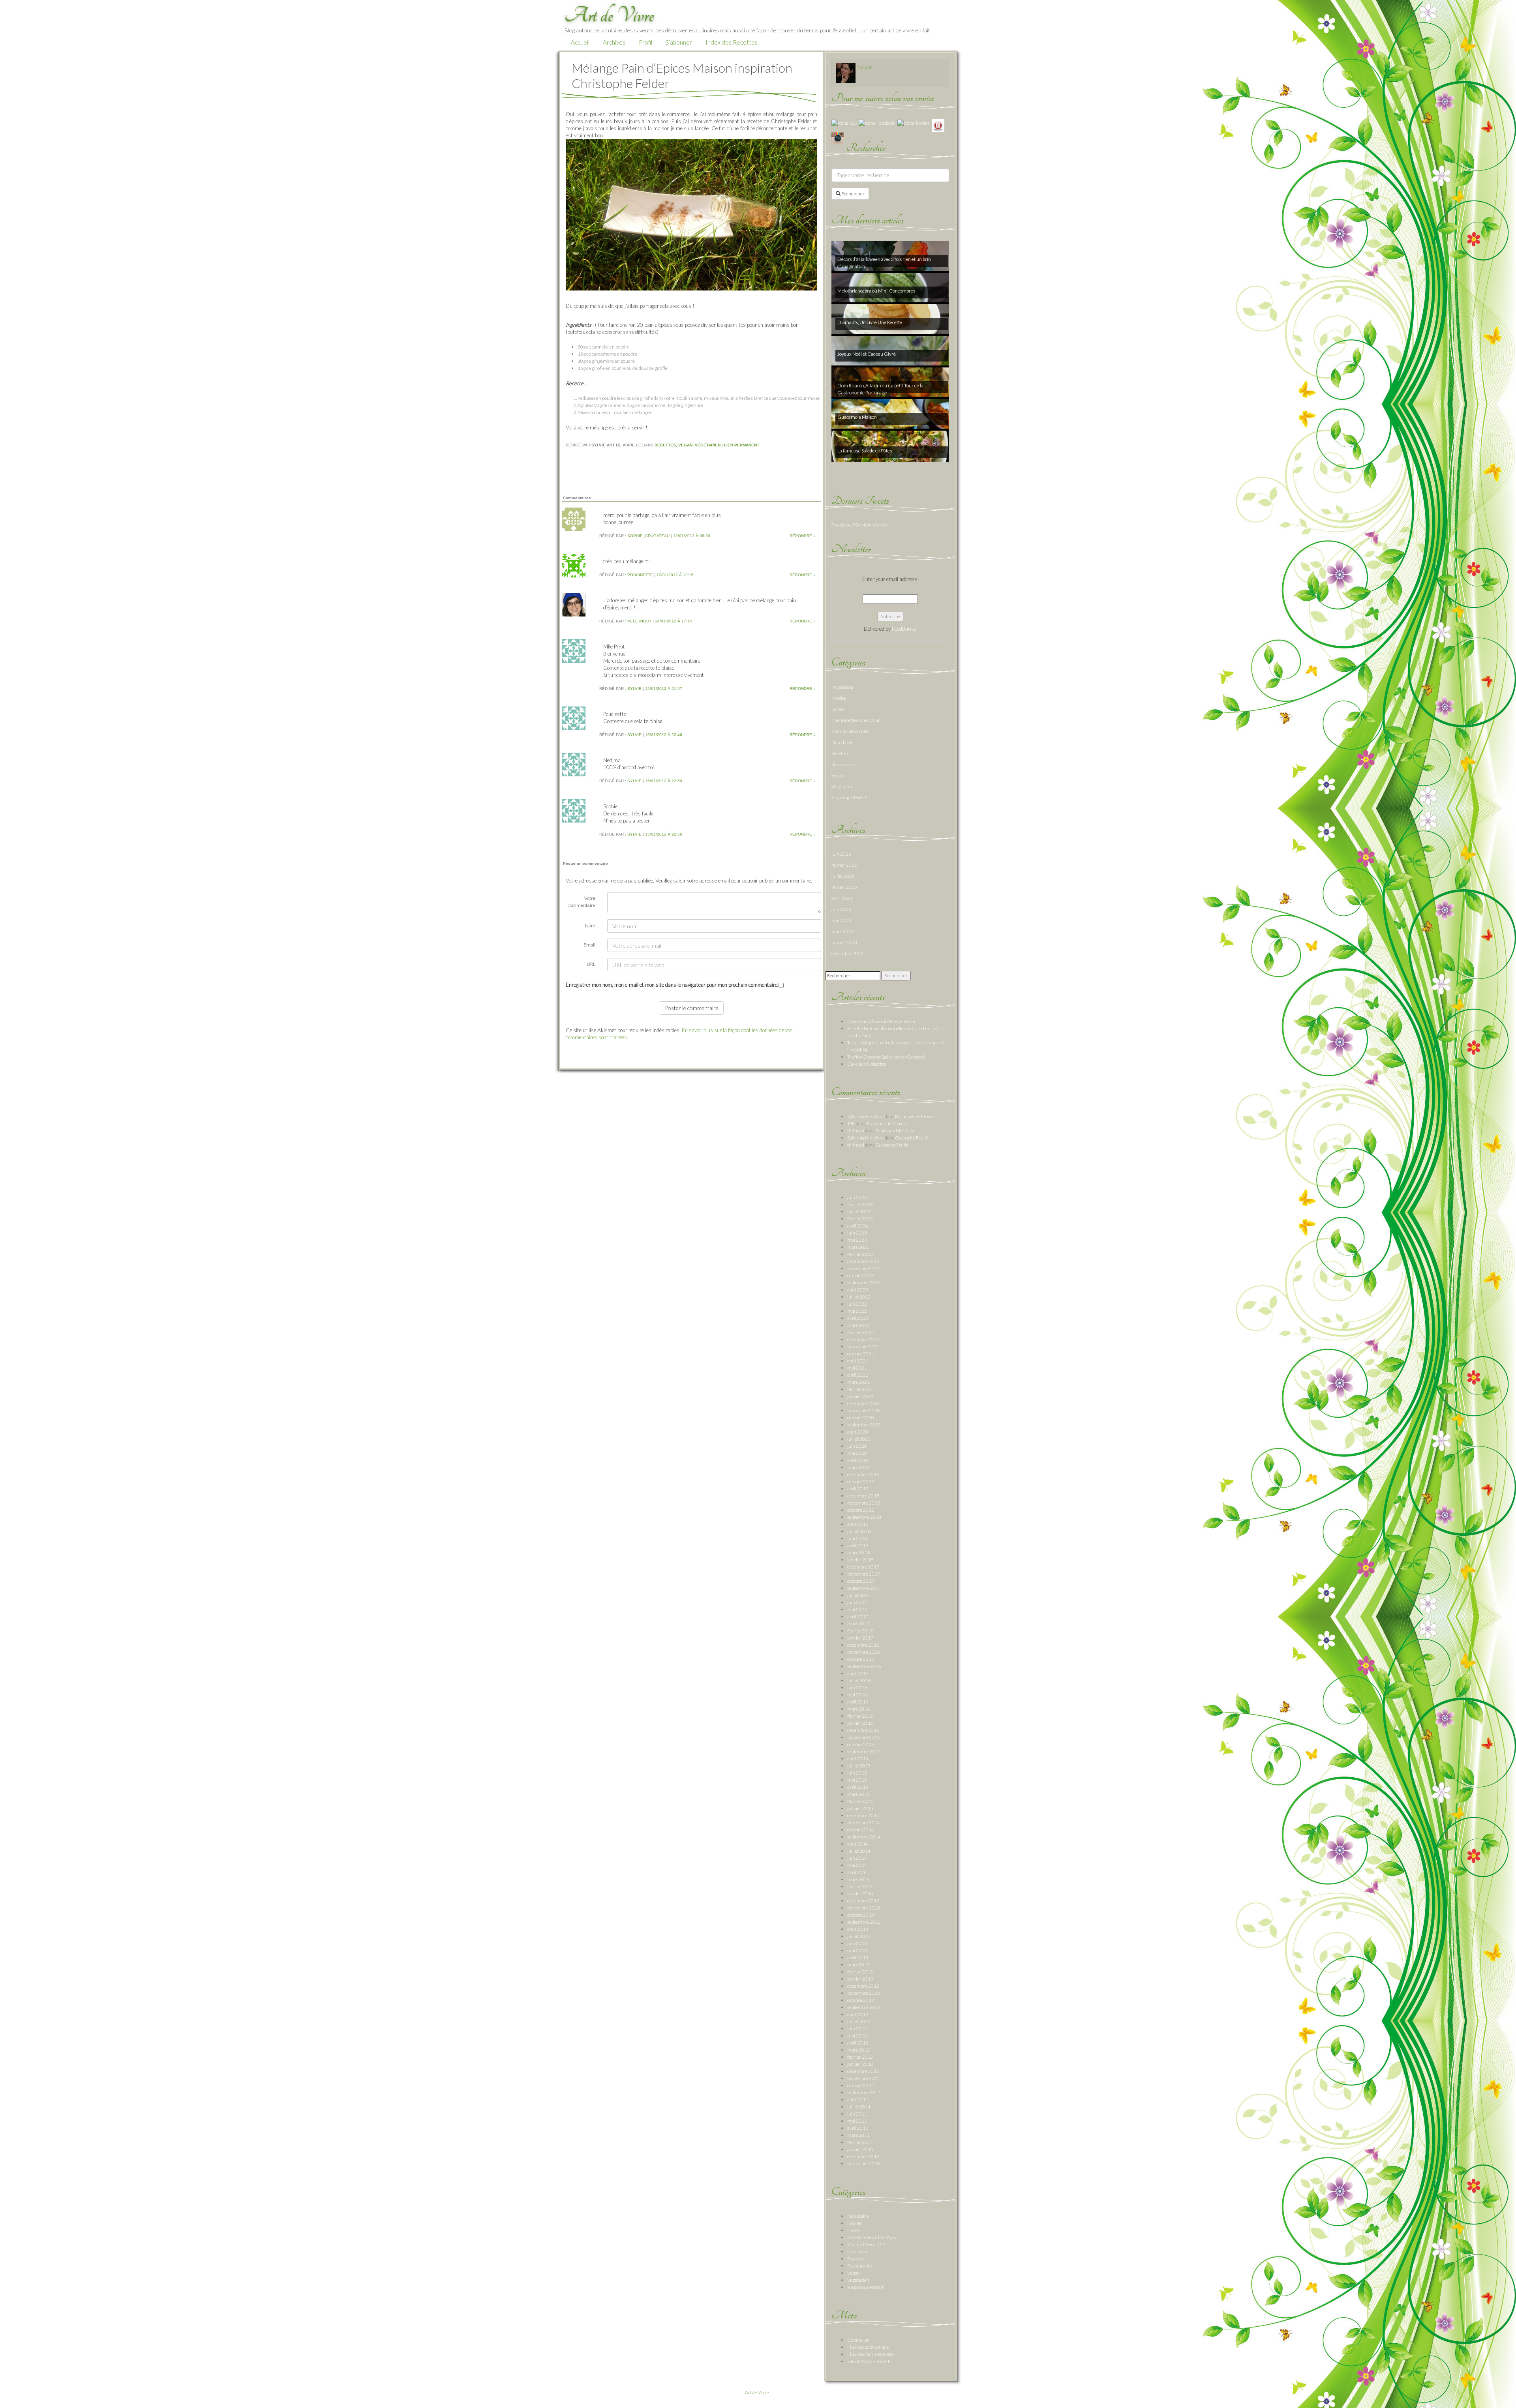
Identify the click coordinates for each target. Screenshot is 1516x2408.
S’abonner (679, 42)
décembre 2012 (863, 1986)
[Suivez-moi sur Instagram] (838, 138)
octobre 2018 (861, 1510)
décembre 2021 (863, 1339)
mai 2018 (857, 1538)
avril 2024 (842, 898)
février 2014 (860, 1886)
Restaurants (844, 764)
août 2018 (858, 1524)
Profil (645, 42)
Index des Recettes (732, 42)
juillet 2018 (859, 1531)
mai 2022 (857, 1311)
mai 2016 (857, 1695)
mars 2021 (858, 1382)
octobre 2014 (861, 1830)
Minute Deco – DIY (866, 2244)
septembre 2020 (864, 1425)
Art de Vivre (757, 2392)
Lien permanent (742, 445)
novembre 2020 (864, 1410)
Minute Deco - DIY (850, 731)
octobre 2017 (861, 1581)
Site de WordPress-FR (869, 2361)
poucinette (640, 575)
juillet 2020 (859, 1439)
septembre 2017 (864, 1588)
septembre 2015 (864, 1751)
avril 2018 (858, 1545)
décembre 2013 (863, 1901)
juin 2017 (857, 1602)
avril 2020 (858, 1460)
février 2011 (860, 2142)
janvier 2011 (860, 2149)
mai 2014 (857, 1865)
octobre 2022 (861, 1275)
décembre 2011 (863, 2071)
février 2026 (844, 865)
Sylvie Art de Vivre (866, 1116)
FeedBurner (904, 629)
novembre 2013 (864, 1908)
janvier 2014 (860, 1894)
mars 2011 (858, 2135)
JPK (851, 1123)
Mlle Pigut (639, 621)
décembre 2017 (863, 1567)
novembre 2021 (864, 1346)
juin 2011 (857, 2114)
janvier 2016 (860, 1723)
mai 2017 (857, 1609)
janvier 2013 (860, 1979)
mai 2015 (857, 1780)
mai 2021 (857, 1368)
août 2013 (858, 1929)
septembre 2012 (864, 2007)
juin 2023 (841, 909)
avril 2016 (858, 1702)
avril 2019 (858, 1489)
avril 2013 (858, 1957)
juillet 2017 (859, 1595)
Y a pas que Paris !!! (850, 797)
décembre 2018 (863, 1496)
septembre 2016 (864, 1666)
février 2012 (860, 2057)
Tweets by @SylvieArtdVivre (859, 525)
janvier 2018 (860, 1560)
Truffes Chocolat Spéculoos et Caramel (886, 1057)
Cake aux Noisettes (867, 1064)
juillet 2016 (859, 1680)
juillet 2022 (859, 1297)
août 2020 (858, 1432)
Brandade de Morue (915, 1116)
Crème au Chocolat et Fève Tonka (881, 1021)
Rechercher (853, 194)
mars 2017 (858, 1624)
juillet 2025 (843, 876)
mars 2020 (858, 1467)
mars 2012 (858, 2050)
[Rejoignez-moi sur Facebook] (877, 123)
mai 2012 (857, 2036)
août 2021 (858, 1361)
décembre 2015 (863, 1730)
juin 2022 (857, 1304)
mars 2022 (858, 1325)
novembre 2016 (864, 1652)
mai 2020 (857, 1453)
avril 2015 (858, 1787)
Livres (838, 709)
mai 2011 (857, 2121)
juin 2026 (841, 854)
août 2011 (858, 2100)
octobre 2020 (861, 1418)
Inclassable (842, 687)
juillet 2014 (859, 1851)
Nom (590, 925)
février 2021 (860, 1389)
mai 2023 (841, 920)
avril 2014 (858, 1872)
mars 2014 (858, 1879)
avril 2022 (858, 1318)
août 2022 (858, 1290)
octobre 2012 (861, 2000)
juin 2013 (857, 1943)
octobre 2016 (861, 1659)
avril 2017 (858, 1616)
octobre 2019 (861, 1481)
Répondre (802, 536)
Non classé (842, 742)
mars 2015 (858, 1794)
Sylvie (634, 689)
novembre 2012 (864, 1993)
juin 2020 (857, 1446)
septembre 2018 (864, 1517)
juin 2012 (857, 2029)
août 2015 (858, 1759)
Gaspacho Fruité (912, 1138)
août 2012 (858, 2014)
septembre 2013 (864, 1922)
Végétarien (708, 445)
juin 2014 (857, 1858)
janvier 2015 (860, 1808)
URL (591, 964)
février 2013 (860, 1972)
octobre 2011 (861, 2085)
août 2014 (858, 1844)
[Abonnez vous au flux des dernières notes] (844, 123)
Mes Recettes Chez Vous (856, 720)
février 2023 (844, 942)
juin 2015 (857, 1773)
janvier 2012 (860, 2064)
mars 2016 (858, 1709)
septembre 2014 (864, 1837)
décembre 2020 (863, 1403)
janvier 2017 (860, 1638)
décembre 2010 (863, 2156)
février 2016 (860, 1716)
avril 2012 (858, 2043)
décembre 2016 (863, 1645)
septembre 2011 (864, 2092)
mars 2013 (858, 1965)
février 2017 (860, 1631)
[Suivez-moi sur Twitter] (914, 123)
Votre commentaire (582, 902)
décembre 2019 (863, 1474)
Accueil (580, 42)
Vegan (685, 445)
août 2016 (858, 1673)
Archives (614, 42)
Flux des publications (868, 2347)
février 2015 (860, 1801)
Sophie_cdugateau (648, 536)
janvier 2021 (860, 1396)
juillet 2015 (859, 1766)
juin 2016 (857, 1687)
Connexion (858, 2340)
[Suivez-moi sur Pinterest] (938, 125)
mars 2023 (843, 931)
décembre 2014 (863, 1815)
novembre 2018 (864, 1503)
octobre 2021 (861, 1354)
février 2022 (860, 1332)
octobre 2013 (861, 1915)
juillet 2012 (859, 2021)
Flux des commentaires (871, 2354)
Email (589, 945)
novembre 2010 (864, 2163)
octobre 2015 (861, 1744)
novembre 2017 (864, 1574)
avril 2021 (858, 1375)
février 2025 (844, 887)
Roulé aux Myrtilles (895, 1131)
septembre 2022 (864, 1283)
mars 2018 (858, 1553)
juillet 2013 (859, 1936)
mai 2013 (857, 1950)
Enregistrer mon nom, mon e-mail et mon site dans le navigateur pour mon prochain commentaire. (672, 985)
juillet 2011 (859, 2107)
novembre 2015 (864, 1737)
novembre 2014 (864, 1822)
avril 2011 (858, 2128)
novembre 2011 (864, 2078)
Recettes (665, 445)
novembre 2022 (864, 1268)
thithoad (856, 1131)
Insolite (839, 698)
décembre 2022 (847, 953)
